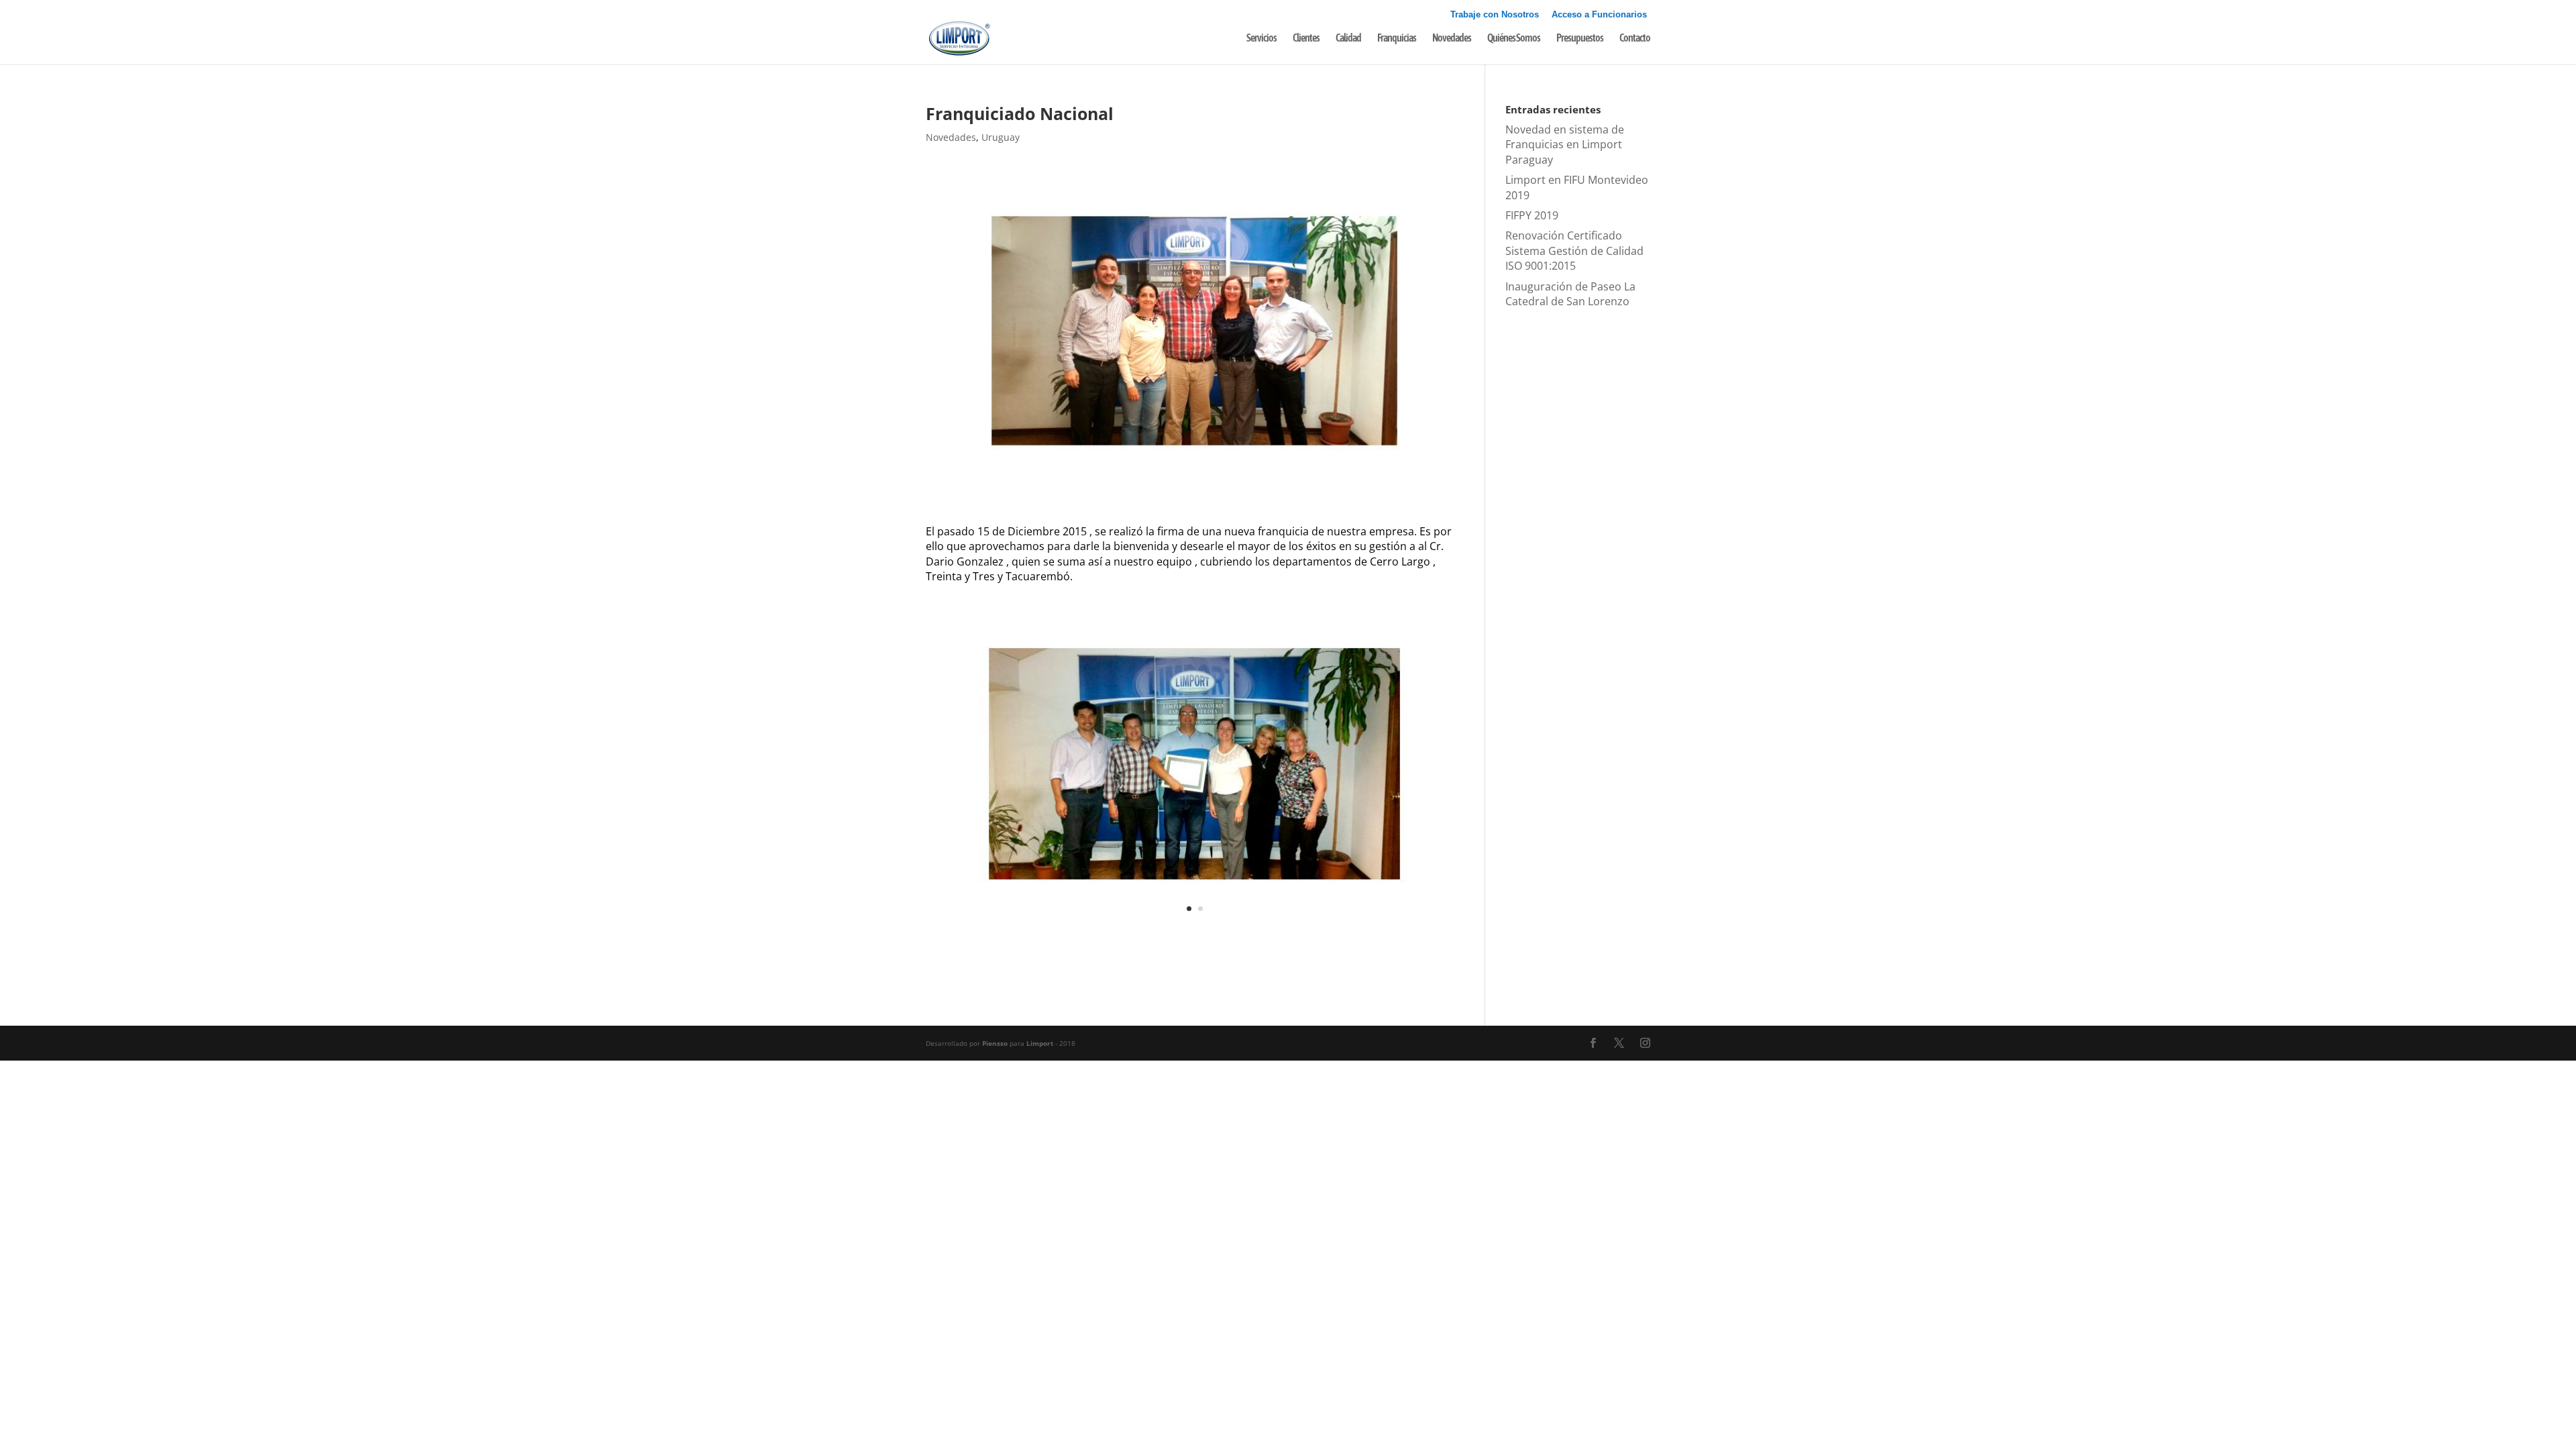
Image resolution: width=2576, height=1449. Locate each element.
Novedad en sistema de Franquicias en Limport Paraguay (1565, 145)
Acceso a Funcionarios (1599, 15)
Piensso (995, 1043)
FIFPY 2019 (1532, 215)
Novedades (1452, 38)
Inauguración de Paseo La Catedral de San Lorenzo (1570, 294)
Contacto (1635, 38)
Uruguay (1001, 137)
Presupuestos (1580, 38)
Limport (1040, 1043)
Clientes (1306, 38)
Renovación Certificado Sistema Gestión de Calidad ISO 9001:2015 (1574, 251)
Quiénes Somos (1514, 38)
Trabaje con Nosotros (1495, 15)
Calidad (1348, 38)
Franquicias (1397, 38)
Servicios (1262, 38)
